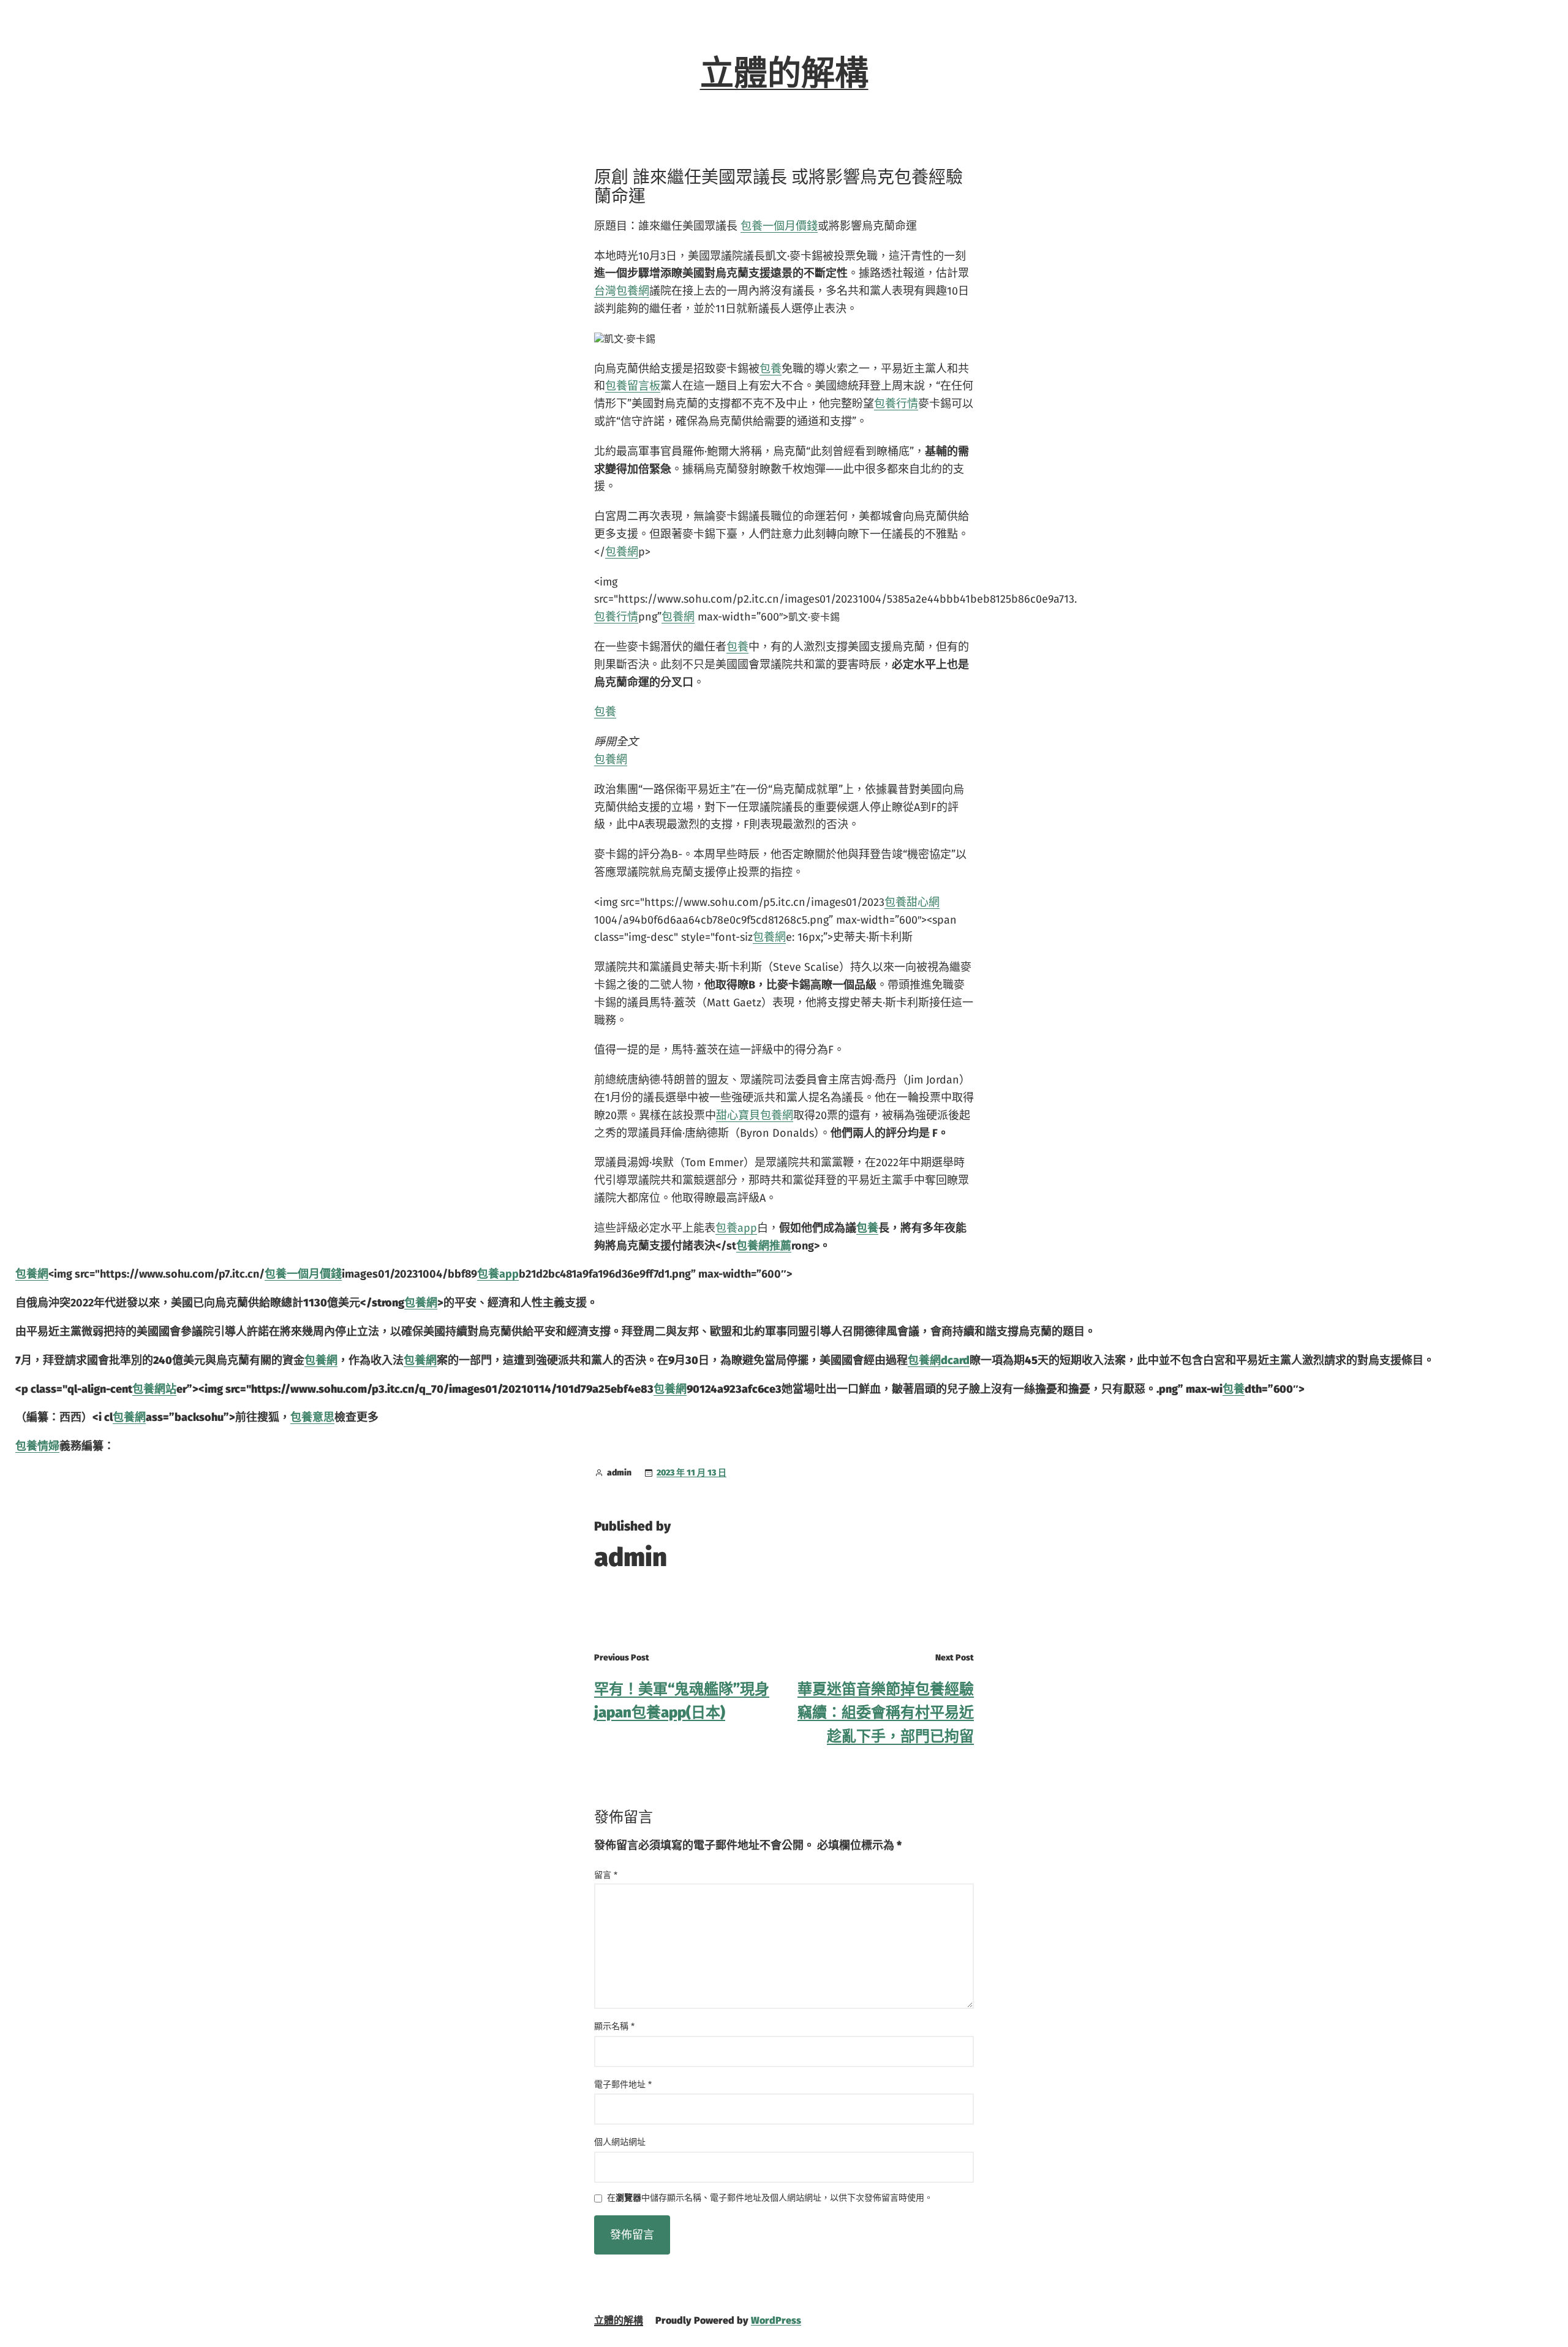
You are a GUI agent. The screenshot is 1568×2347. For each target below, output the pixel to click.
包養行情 (896, 404)
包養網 (622, 552)
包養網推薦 (764, 1246)
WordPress (776, 2320)
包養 (771, 369)
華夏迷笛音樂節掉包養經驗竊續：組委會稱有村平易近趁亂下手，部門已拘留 (886, 1713)
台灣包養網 (622, 291)
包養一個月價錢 (779, 226)
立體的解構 (784, 73)
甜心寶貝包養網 (755, 1115)
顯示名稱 (614, 2026)
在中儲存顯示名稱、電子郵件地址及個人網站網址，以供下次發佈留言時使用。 (770, 2198)
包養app (736, 1228)
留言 (606, 1875)
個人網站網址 (620, 2142)
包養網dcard (939, 1360)
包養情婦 (37, 1446)
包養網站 (154, 1389)
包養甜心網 (912, 902)
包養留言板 (633, 386)
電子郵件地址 (623, 2085)
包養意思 (312, 1417)
